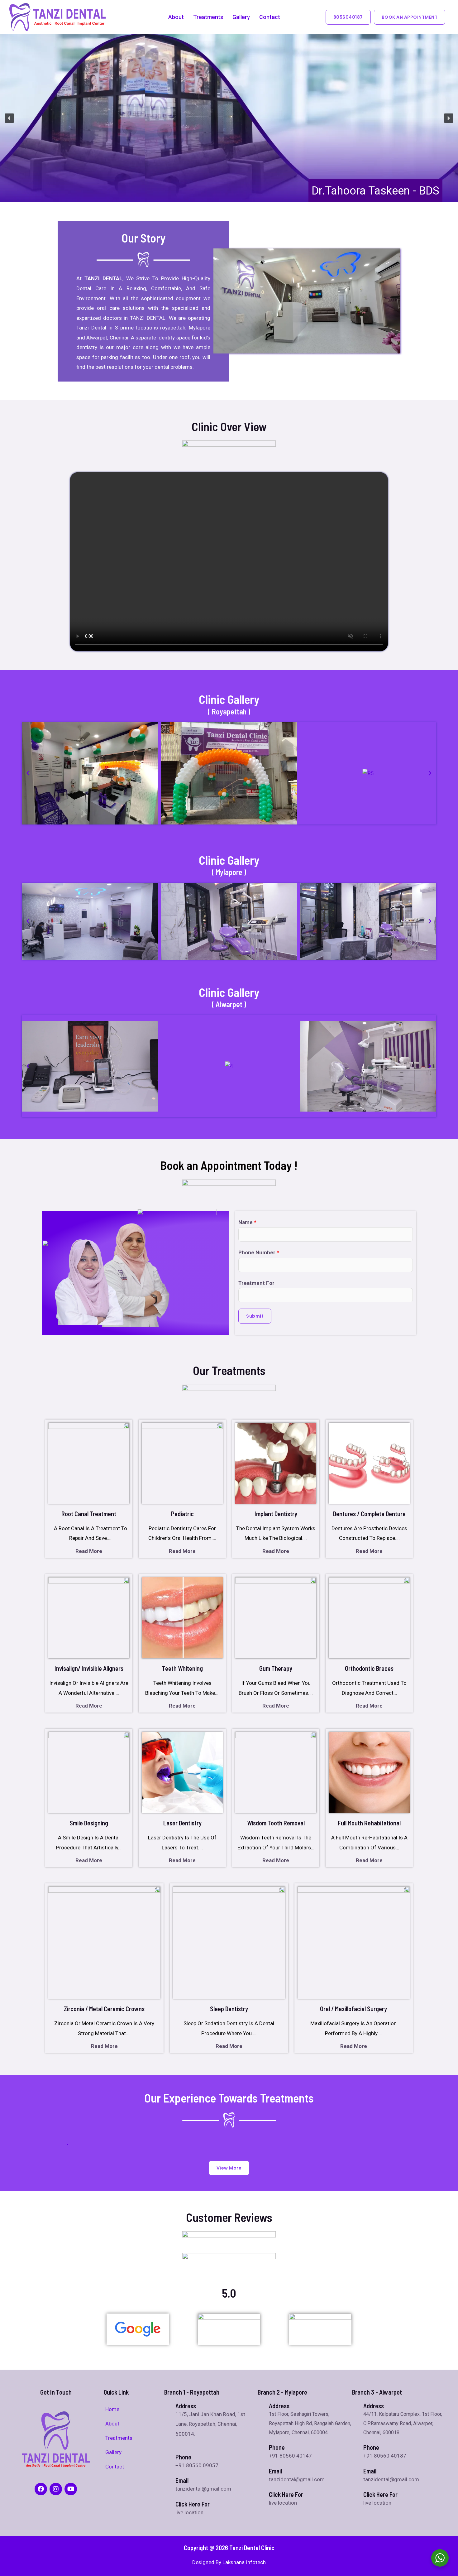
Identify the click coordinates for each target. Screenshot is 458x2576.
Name (247, 1222)
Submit (255, 1316)
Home (112, 2409)
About (176, 17)
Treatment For (256, 1283)
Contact (270, 17)
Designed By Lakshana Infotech (229, 2562)
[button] (9, 118)
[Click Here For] (167, 2503)
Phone (277, 2447)
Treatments (208, 17)
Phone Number (259, 1252)
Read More (89, 1551)
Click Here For (193, 2504)
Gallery (241, 17)
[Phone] (261, 2447)
